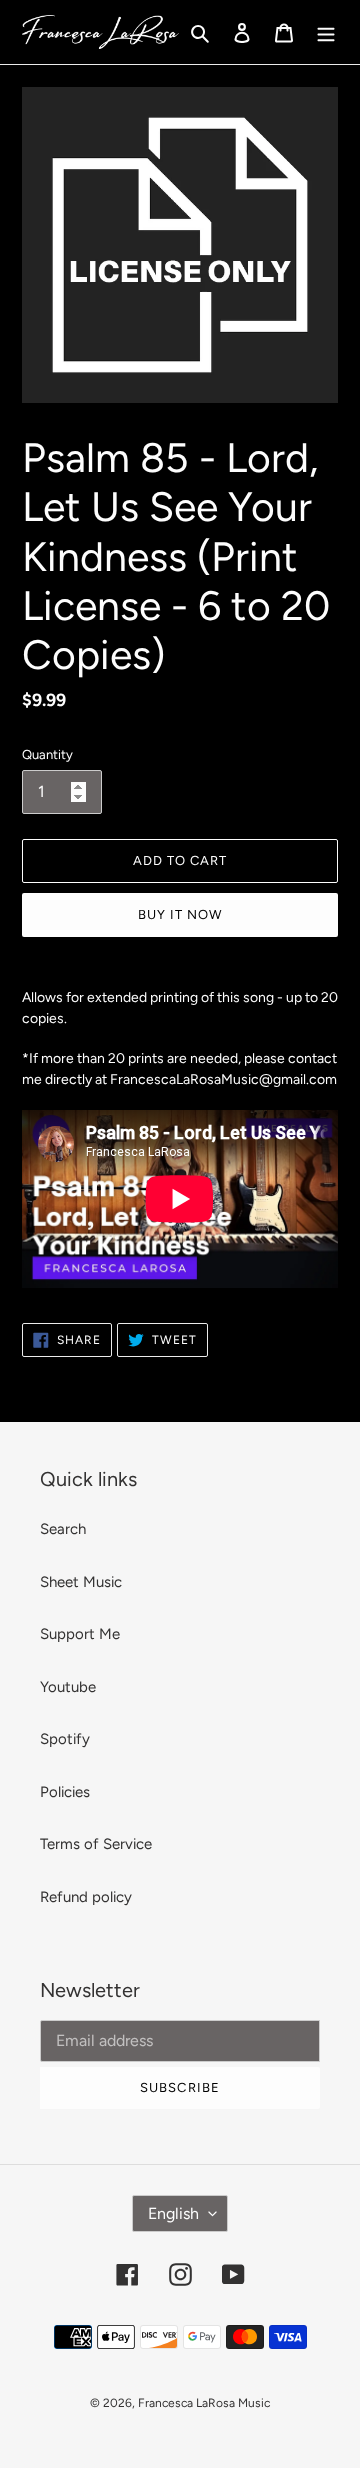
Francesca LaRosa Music (204, 2403)
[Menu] (326, 32)
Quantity (47, 754)
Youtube (68, 1687)
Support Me (80, 1634)
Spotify (65, 1739)
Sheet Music (81, 1582)
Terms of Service (96, 1844)
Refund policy (86, 1897)
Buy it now (180, 914)
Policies (65, 1792)
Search (63, 1529)
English (173, 2213)
